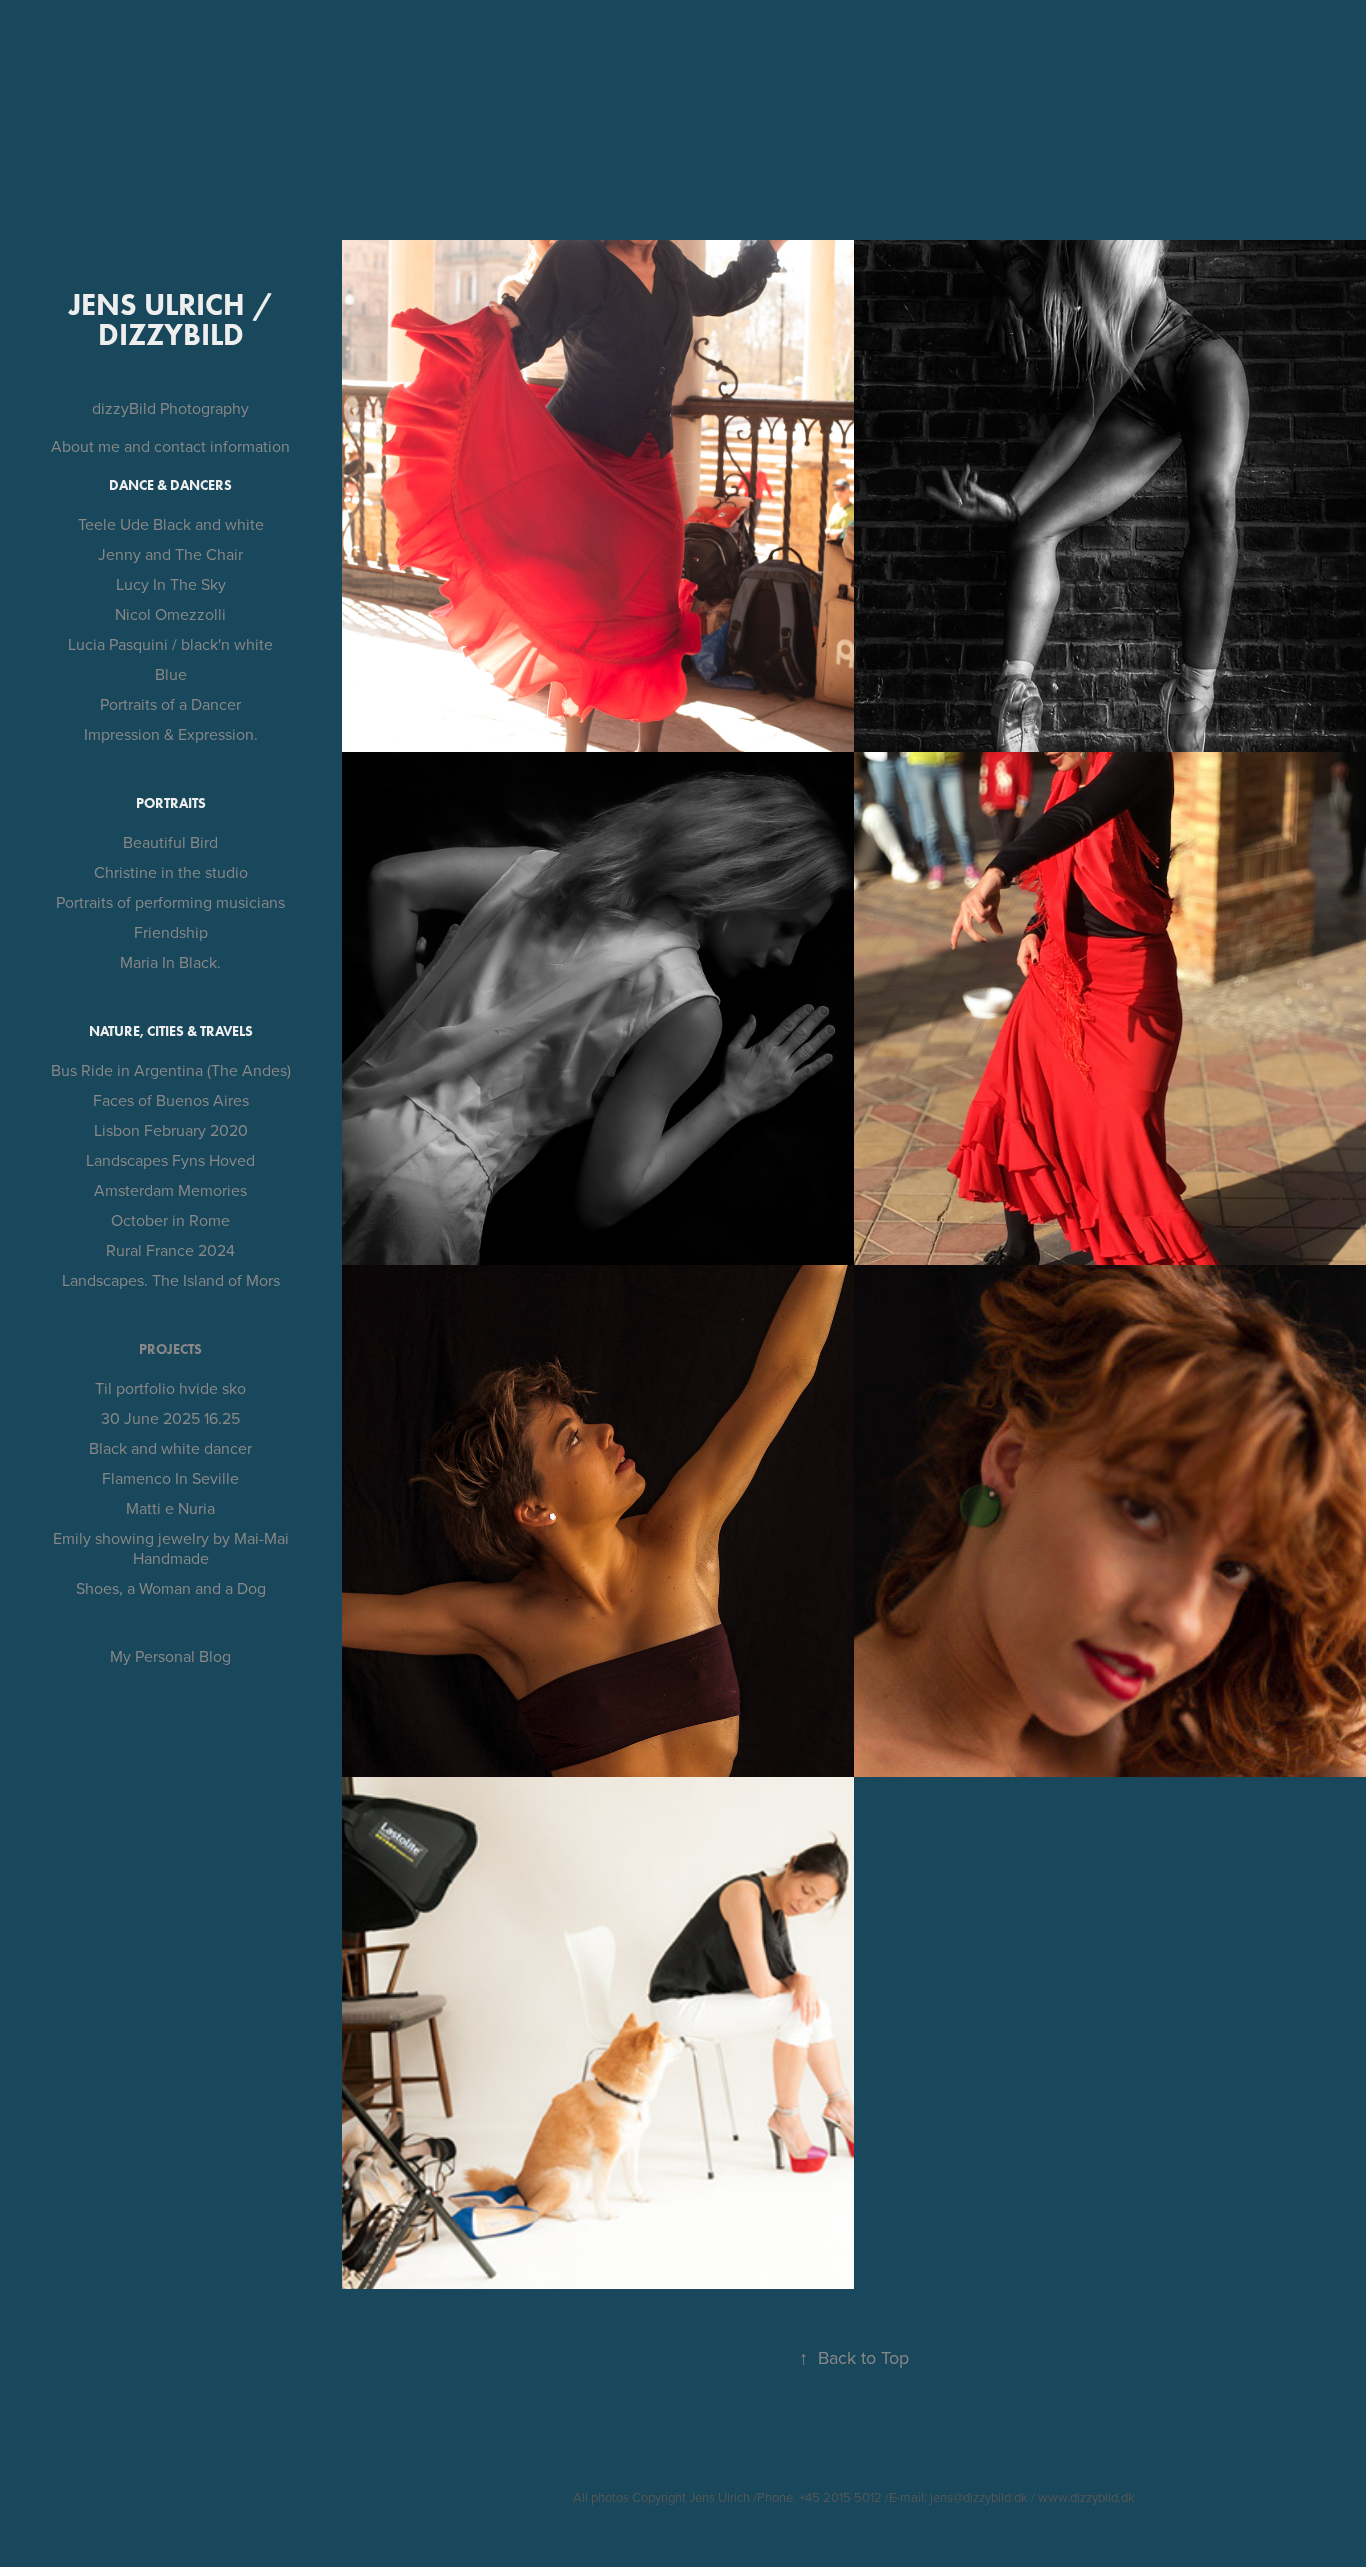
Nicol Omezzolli (170, 614)
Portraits (171, 803)
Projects (170, 1349)
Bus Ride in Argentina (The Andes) (171, 1070)
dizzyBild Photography (170, 408)
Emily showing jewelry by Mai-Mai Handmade (171, 1548)
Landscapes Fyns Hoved (170, 1160)
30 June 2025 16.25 (170, 1418)
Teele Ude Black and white (171, 524)
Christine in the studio (171, 872)
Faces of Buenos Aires (171, 1100)
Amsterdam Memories (170, 1190)
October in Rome (170, 1220)
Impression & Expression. (171, 734)
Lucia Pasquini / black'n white (170, 644)
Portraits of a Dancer (170, 704)
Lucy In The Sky (171, 584)
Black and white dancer (170, 1448)
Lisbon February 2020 (171, 1130)
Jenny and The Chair (170, 554)
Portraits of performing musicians (170, 902)
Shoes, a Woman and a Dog (171, 1588)
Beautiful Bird (170, 842)
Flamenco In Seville (170, 1478)
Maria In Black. (170, 962)
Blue (171, 674)
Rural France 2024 (170, 1250)
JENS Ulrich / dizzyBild (174, 319)
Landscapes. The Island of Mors (171, 1280)
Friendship (171, 932)
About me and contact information (170, 446)
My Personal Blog (170, 1656)
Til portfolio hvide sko (170, 1388)
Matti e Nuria (170, 1508)
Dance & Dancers (170, 485)
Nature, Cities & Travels (171, 1031)
